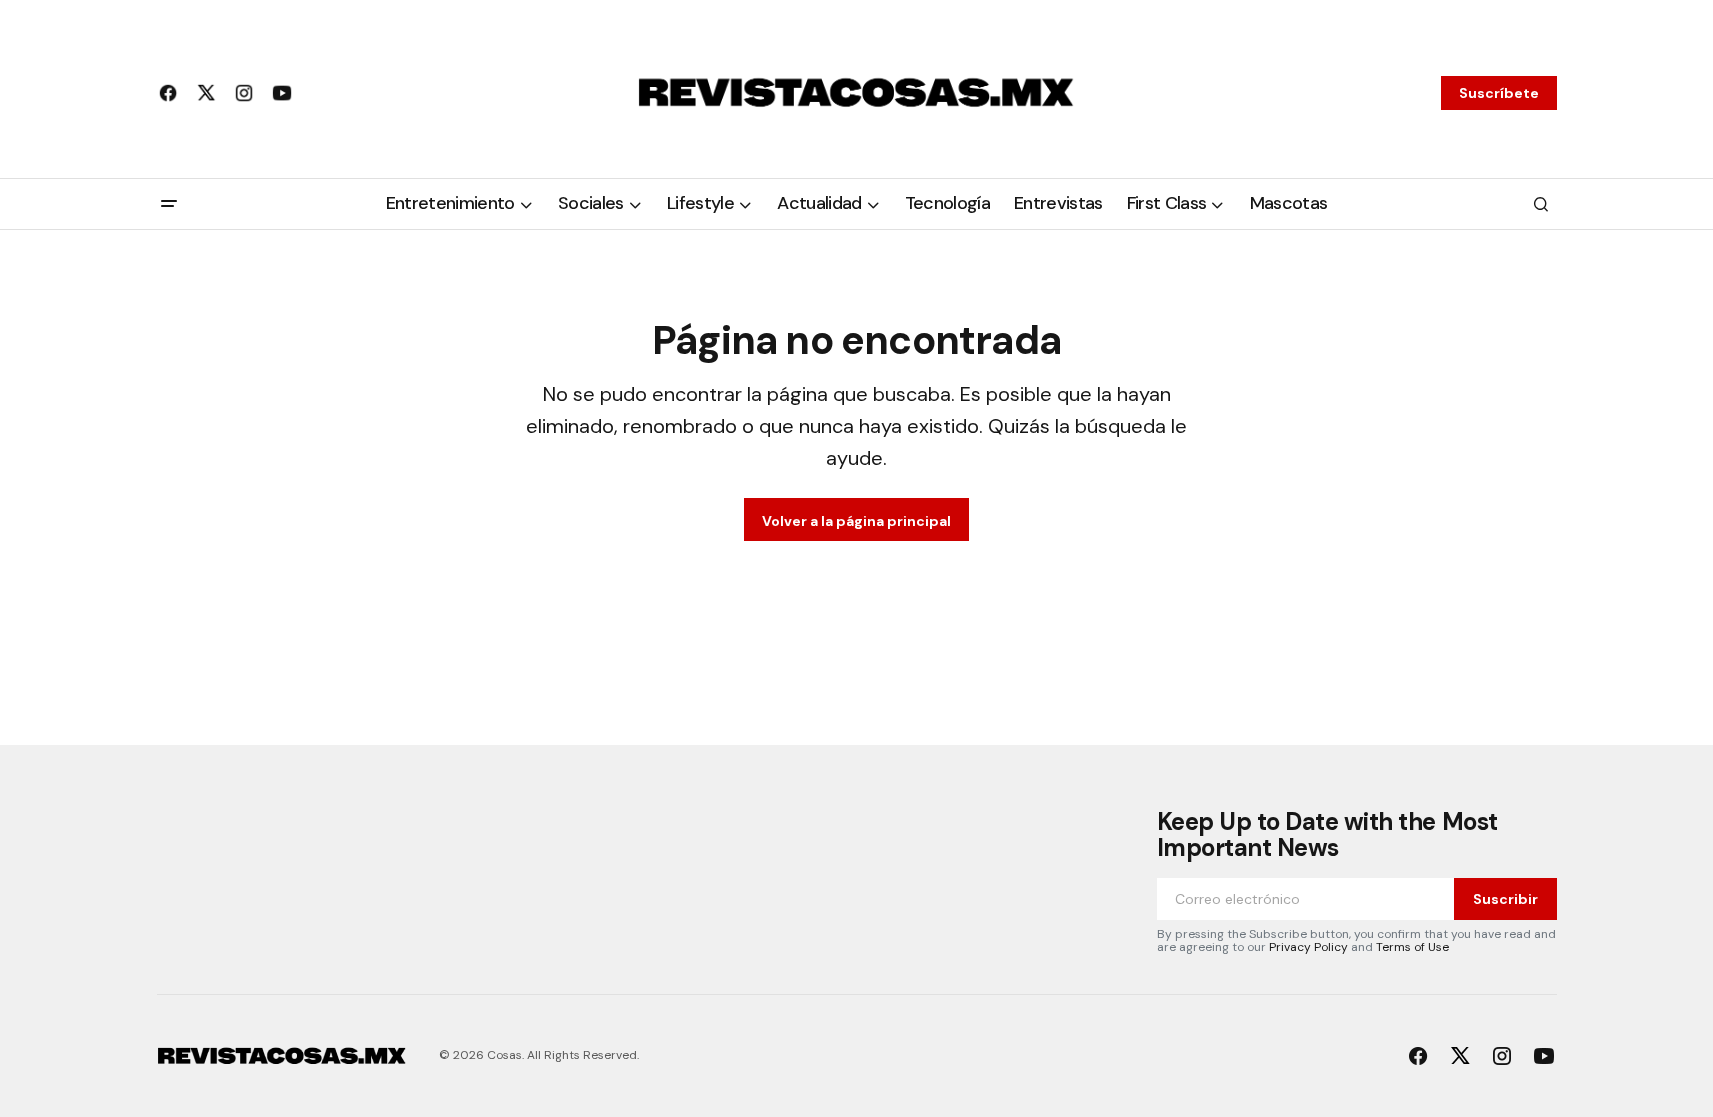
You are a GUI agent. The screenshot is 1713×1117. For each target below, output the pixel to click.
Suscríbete (1499, 93)
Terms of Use (1412, 947)
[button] (169, 204)
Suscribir (1505, 899)
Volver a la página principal (856, 521)
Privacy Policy (1308, 947)
